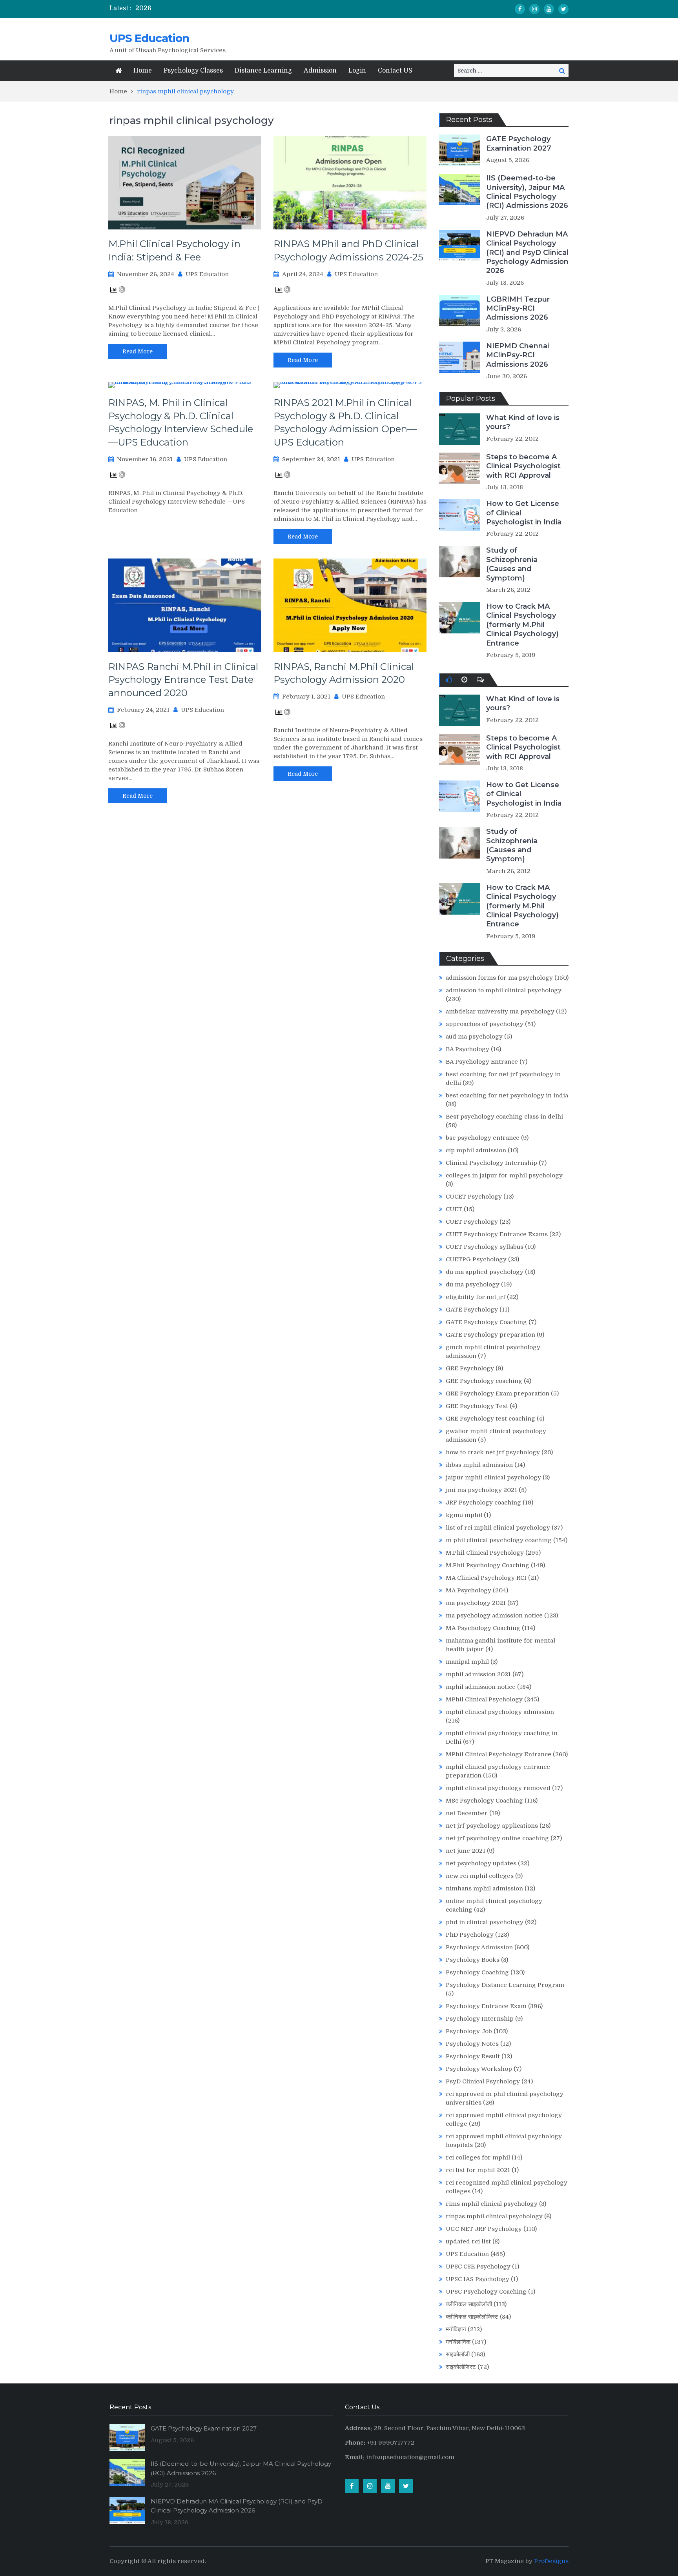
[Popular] (449, 680)
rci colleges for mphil (478, 2158)
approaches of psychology (485, 1024)
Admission (320, 71)
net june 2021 (466, 1851)
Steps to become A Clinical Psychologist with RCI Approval (523, 466)
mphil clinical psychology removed (498, 1788)
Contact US (395, 71)
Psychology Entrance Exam (486, 2006)
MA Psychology (468, 1590)
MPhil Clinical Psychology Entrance (498, 1754)
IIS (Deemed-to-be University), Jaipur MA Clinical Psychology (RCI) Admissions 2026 (527, 192)
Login (357, 71)
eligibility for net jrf (476, 1297)
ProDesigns (551, 2561)
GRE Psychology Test (477, 1406)
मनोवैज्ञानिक (458, 2342)
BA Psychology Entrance (482, 1062)
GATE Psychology (472, 1310)
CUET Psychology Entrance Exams (497, 1234)
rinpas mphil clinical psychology (494, 2216)
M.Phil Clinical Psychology (485, 1553)
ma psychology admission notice (494, 1615)
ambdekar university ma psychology (500, 1011)
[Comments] (480, 680)
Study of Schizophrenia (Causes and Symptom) (512, 564)
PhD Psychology (470, 1935)
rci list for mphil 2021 (478, 2170)
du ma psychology (473, 1284)
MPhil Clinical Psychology (484, 1699)
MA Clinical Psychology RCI (486, 1578)
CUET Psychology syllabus (485, 1247)
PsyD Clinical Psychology (483, 2081)
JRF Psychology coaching (483, 1503)
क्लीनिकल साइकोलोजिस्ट (472, 2317)
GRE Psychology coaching (484, 1381)
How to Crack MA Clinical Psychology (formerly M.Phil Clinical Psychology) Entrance (522, 625)
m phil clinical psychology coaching (499, 1540)
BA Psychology (467, 1049)
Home (143, 71)
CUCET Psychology (474, 1197)
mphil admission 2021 (478, 1674)
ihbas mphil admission (479, 1465)
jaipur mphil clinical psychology (493, 1477)
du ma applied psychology (485, 1272)
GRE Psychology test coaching (490, 1419)
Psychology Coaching (477, 1972)
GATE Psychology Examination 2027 (519, 143)
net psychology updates (481, 1863)
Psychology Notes (472, 2044)
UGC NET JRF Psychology (484, 2229)
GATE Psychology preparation (490, 1335)
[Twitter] (563, 9)
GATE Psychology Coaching (486, 1322)
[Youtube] (549, 9)
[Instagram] (534, 9)
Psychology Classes (193, 71)
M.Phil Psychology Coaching (488, 1565)
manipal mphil (467, 1662)
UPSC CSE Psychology (478, 2267)
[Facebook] (520, 9)
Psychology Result (473, 2056)
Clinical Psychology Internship (491, 1163)
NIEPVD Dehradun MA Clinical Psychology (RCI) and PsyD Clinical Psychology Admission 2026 (527, 253)
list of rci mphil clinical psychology (498, 1528)
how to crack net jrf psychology (493, 1452)
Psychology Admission (479, 1947)
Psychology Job (469, 2031)
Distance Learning (263, 71)
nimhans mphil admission (484, 1888)
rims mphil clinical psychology (492, 2204)
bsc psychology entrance (483, 1138)
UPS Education (149, 38)
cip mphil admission (476, 1150)
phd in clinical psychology (485, 1922)
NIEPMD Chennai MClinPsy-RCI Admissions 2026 (518, 355)
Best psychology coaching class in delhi (504, 1117)
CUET (454, 1209)
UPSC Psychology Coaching (486, 2292)
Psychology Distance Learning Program (505, 1985)
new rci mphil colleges (480, 1876)
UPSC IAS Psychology (478, 2279)
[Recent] (464, 680)
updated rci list (468, 2241)
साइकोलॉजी (458, 2354)
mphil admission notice (481, 1687)
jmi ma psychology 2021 (481, 1490)
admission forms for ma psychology (499, 978)
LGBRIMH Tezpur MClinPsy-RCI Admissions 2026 (518, 308)
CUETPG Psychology (476, 1259)
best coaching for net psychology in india (507, 1095)
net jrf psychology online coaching (497, 1838)
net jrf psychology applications (492, 1826)
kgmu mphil (464, 1515)
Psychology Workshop (479, 2069)
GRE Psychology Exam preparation (498, 1394)
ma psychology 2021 (476, 1603)
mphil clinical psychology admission (500, 1712)
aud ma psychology (474, 1037)
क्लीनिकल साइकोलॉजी (469, 2304)
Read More (138, 351)
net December (467, 1813)
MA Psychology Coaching (483, 1628)
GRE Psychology (470, 1368)
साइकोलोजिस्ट (461, 2367)
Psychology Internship (480, 2019)
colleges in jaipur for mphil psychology (504, 1175)
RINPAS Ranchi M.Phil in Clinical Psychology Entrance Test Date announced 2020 (183, 680)
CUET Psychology (472, 1222)
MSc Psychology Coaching (484, 1801)
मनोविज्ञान (456, 2329)
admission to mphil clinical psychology (504, 990)
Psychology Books (473, 1960)
